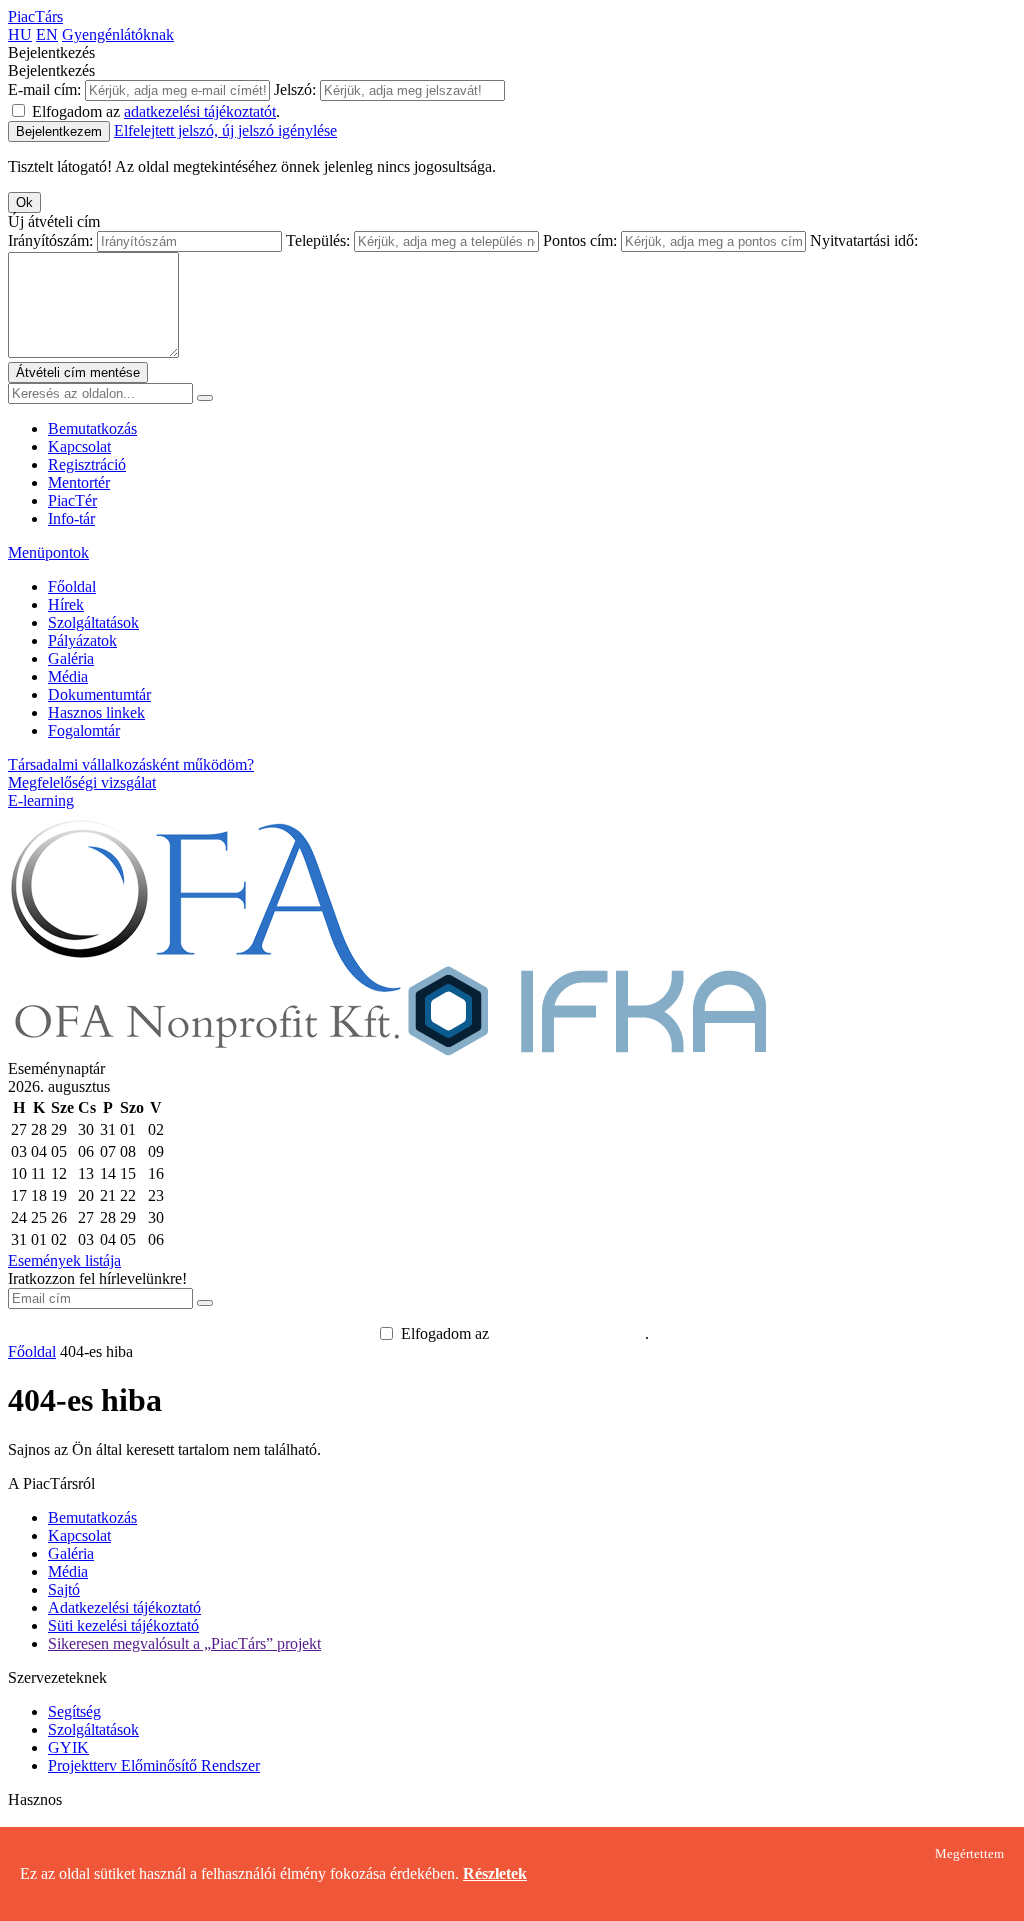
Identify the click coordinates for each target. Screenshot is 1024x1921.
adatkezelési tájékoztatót (200, 111)
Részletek (495, 1873)
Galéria (71, 658)
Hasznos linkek (96, 712)
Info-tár (71, 518)
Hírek (66, 604)
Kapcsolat (79, 446)
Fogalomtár (84, 730)
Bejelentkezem (59, 131)
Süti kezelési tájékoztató (123, 1625)
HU (20, 34)
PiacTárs (35, 16)
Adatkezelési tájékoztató (124, 1607)
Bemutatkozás (92, 428)
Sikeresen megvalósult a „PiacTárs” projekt (184, 1643)
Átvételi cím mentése (78, 372)
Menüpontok (48, 552)
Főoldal (72, 586)
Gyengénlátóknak (118, 34)
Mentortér (79, 482)
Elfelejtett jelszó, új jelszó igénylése (225, 130)
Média (68, 676)
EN (47, 34)
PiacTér (72, 500)
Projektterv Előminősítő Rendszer (154, 1765)
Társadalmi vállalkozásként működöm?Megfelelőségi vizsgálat (131, 773)
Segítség (74, 1711)
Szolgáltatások (93, 622)
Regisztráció (87, 464)
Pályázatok (82, 640)
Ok (24, 202)
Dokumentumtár (99, 694)
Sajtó (64, 1589)
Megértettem (969, 1854)
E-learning (41, 800)
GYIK (68, 1747)
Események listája (64, 1260)
